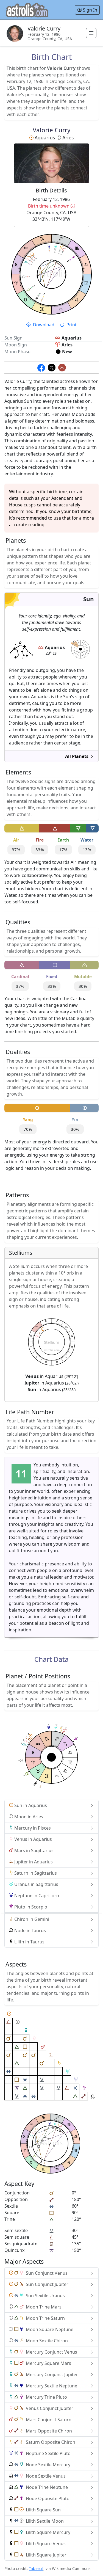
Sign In (90, 10)
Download (44, 325)
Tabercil (36, 2568)
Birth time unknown (56, 206)
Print (71, 325)
